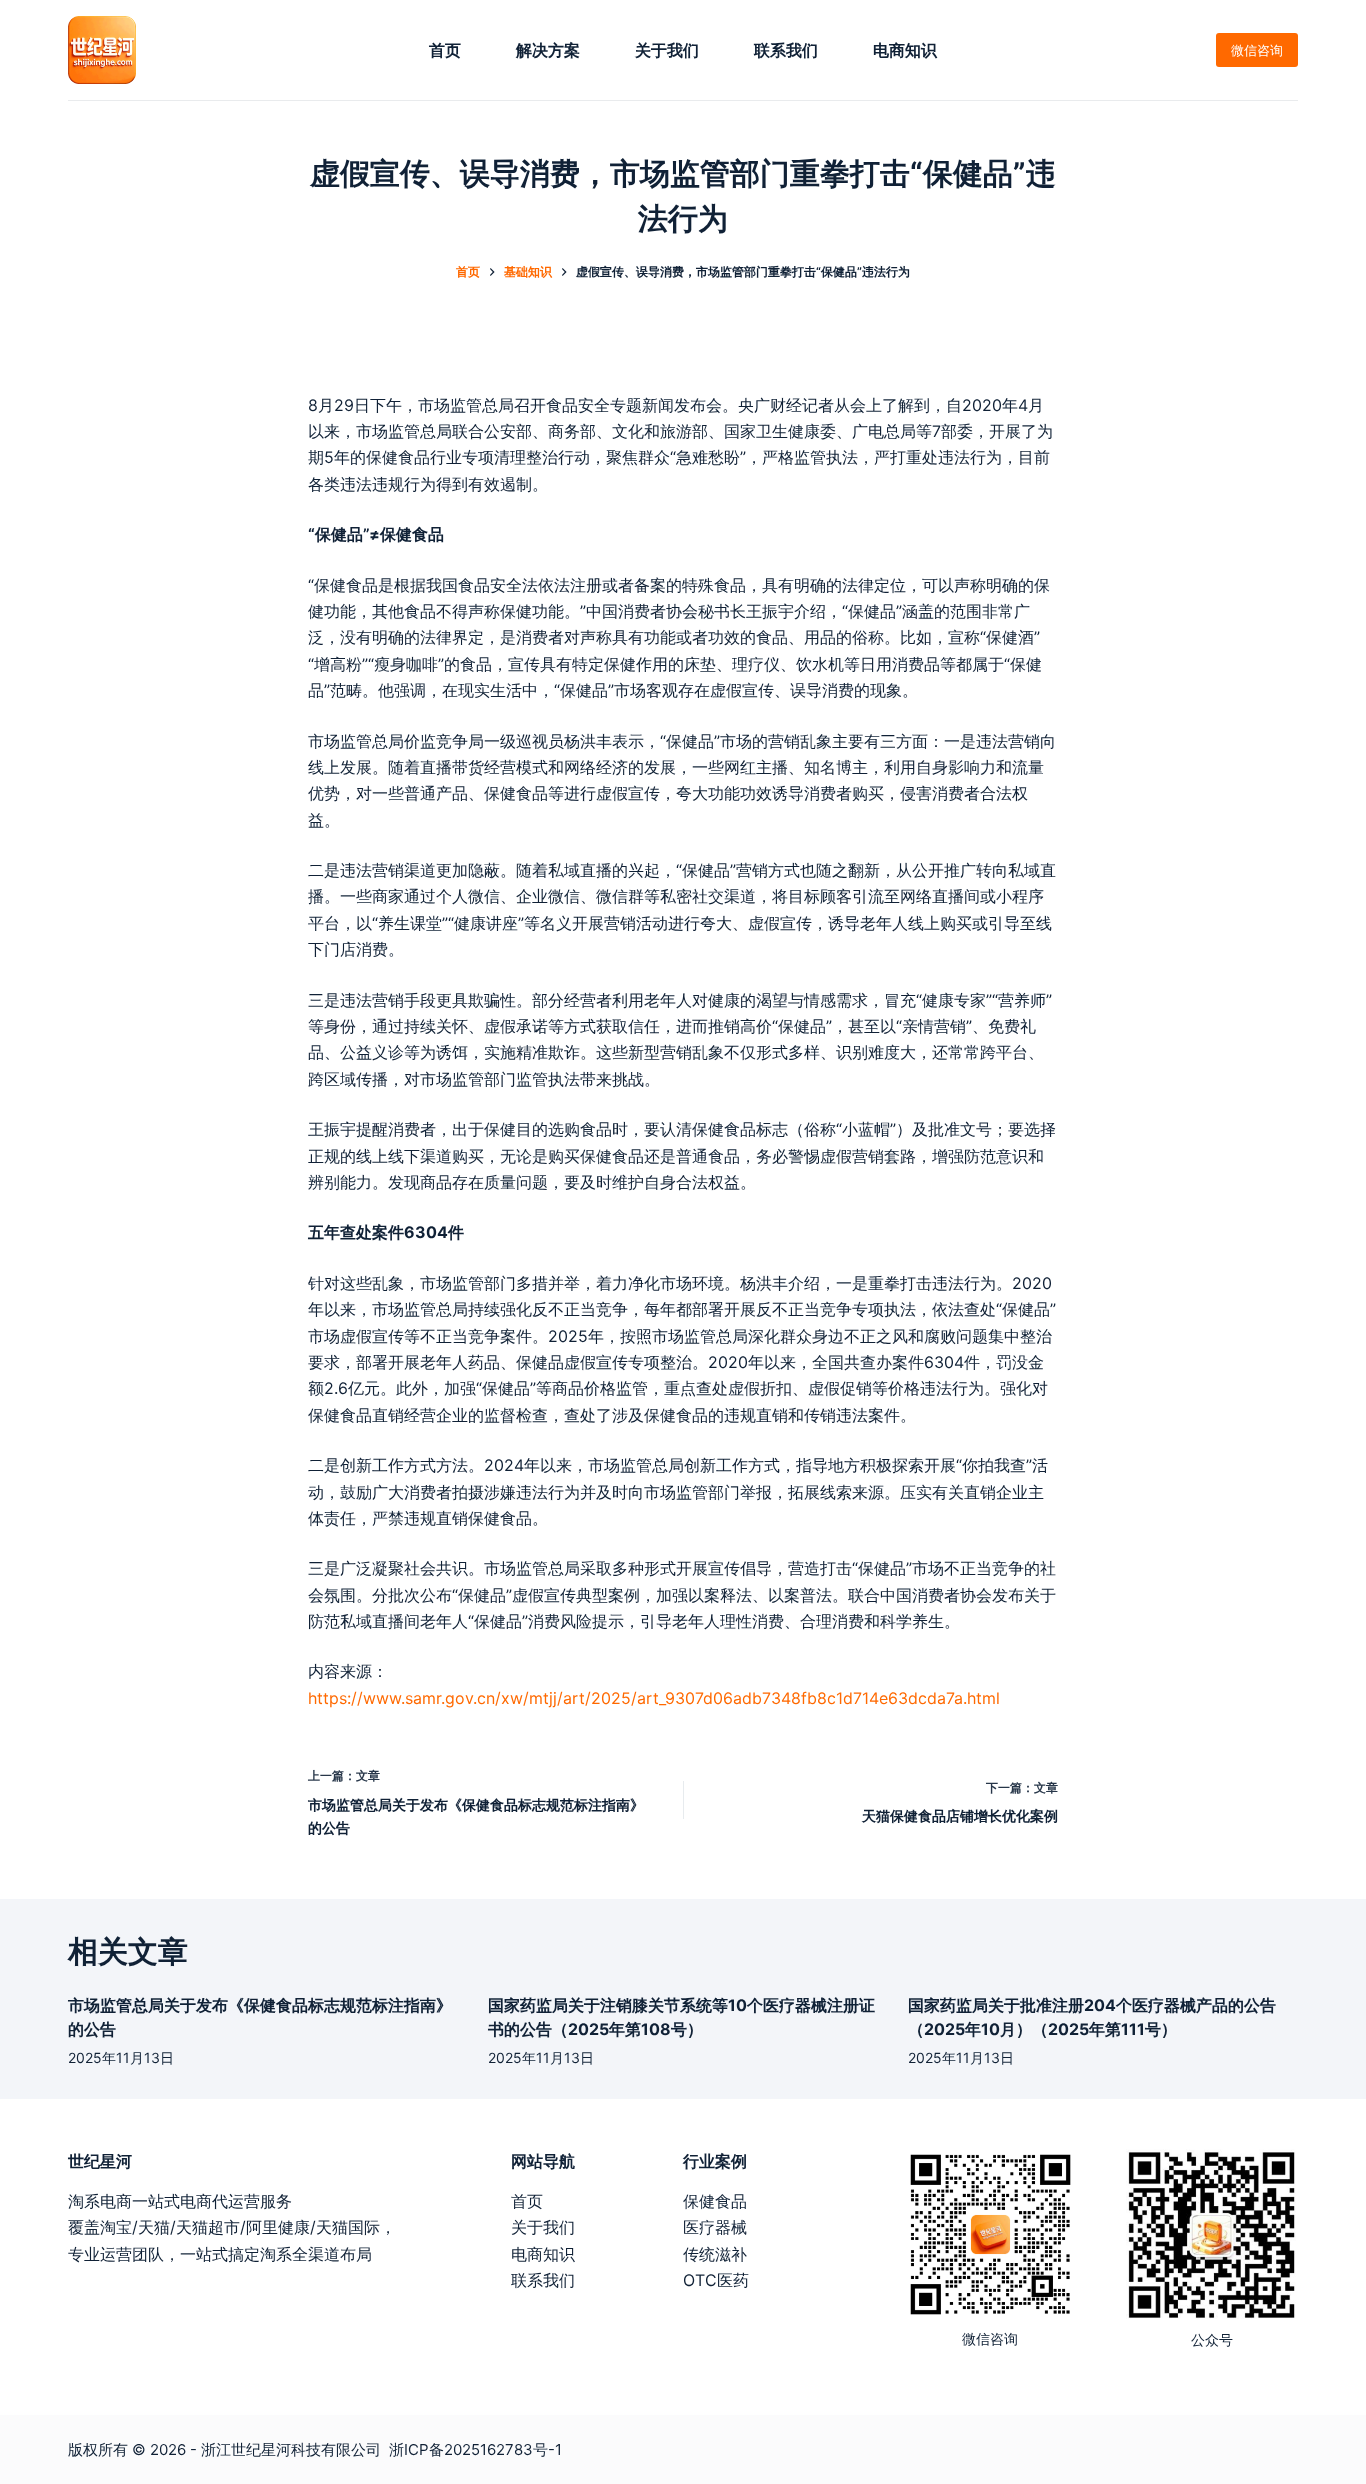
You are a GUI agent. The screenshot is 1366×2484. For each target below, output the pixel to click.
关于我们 (667, 50)
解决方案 (548, 50)
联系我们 (786, 50)
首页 (445, 50)
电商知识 (905, 50)
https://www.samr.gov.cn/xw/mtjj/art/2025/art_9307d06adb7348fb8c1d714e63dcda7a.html (654, 1698)
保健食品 (715, 2201)
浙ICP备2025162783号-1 (475, 2449)
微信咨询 (1257, 50)
